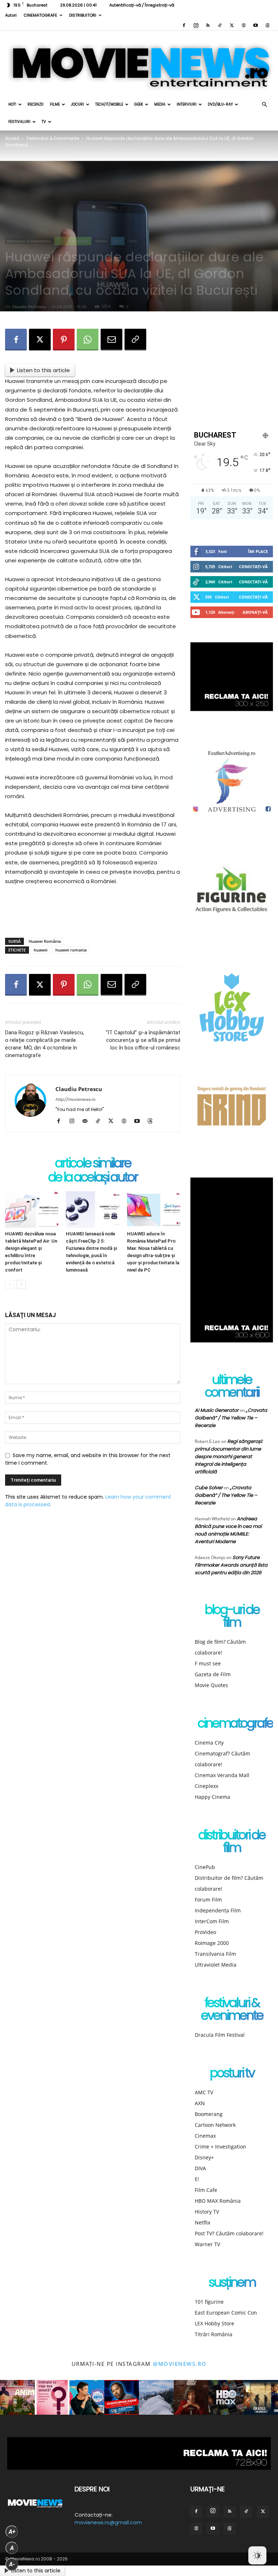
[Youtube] (256, 25)
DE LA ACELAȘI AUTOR (93, 1178)
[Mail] (87, 1121)
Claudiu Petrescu (29, 306)
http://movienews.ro (75, 1099)
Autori (11, 15)
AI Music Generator (217, 1410)
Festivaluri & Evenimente (53, 138)
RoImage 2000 (212, 1943)
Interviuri (187, 104)
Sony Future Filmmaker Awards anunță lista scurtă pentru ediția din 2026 (231, 1565)
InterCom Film (212, 1921)
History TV (207, 2212)
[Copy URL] (135, 340)
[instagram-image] (17, 2397)
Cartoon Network (215, 2125)
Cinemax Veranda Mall (222, 1775)
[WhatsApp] (88, 340)
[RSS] (208, 25)
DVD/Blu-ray (220, 104)
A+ (12, 2532)
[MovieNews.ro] (139, 63)
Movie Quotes (211, 1685)
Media (160, 104)
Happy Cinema (212, 1797)
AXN (200, 2103)
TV (44, 122)
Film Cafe (206, 2190)
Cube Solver (209, 1488)
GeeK (139, 104)
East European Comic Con (226, 2313)
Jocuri (77, 104)
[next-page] (21, 1284)
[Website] (244, 25)
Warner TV (207, 2244)
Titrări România (214, 2334)
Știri (118, 241)
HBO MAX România (218, 2201)
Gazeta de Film (213, 1674)
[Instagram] (196, 25)
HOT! (12, 104)
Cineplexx (207, 1786)
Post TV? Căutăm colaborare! (229, 2233)
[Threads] (268, 25)
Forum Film (208, 1900)
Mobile (101, 241)
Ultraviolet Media (216, 1965)
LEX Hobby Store (214, 2323)
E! (197, 2179)
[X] (232, 25)
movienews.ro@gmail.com (108, 2522)
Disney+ (204, 2157)
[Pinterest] (64, 340)
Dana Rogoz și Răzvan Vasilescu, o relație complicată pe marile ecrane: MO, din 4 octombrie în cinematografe (45, 1044)
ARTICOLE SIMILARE (93, 1164)
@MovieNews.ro (180, 2364)
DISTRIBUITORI (83, 15)
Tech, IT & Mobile (73, 241)
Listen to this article (43, 370)
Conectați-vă (253, 567)
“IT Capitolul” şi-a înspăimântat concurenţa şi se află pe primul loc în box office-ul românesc (143, 1040)
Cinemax (205, 2136)
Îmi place (258, 551)
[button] (264, 105)
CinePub (205, 1867)
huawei (41, 950)
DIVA (200, 2168)
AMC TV (204, 2092)
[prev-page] (10, 1284)
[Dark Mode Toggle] (257, 2555)
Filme (55, 104)
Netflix (203, 2222)
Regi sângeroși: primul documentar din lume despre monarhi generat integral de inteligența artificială (229, 1457)
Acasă (12, 138)
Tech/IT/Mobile (109, 104)
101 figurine (209, 2302)
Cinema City (209, 1743)
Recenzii (35, 104)
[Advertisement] (93, 914)
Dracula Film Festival (220, 2035)
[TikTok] (220, 25)
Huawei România (45, 941)
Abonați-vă (255, 612)
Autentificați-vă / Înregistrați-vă (142, 5)
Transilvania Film (215, 1954)
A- (12, 2564)
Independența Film (218, 1910)
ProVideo (205, 1932)
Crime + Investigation (220, 2147)
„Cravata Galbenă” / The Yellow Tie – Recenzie (231, 1418)
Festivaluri (19, 122)
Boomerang (209, 2114)
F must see (208, 1663)
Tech (133, 241)
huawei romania (71, 950)
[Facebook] (184, 25)
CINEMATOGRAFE (40, 15)
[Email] (111, 340)
